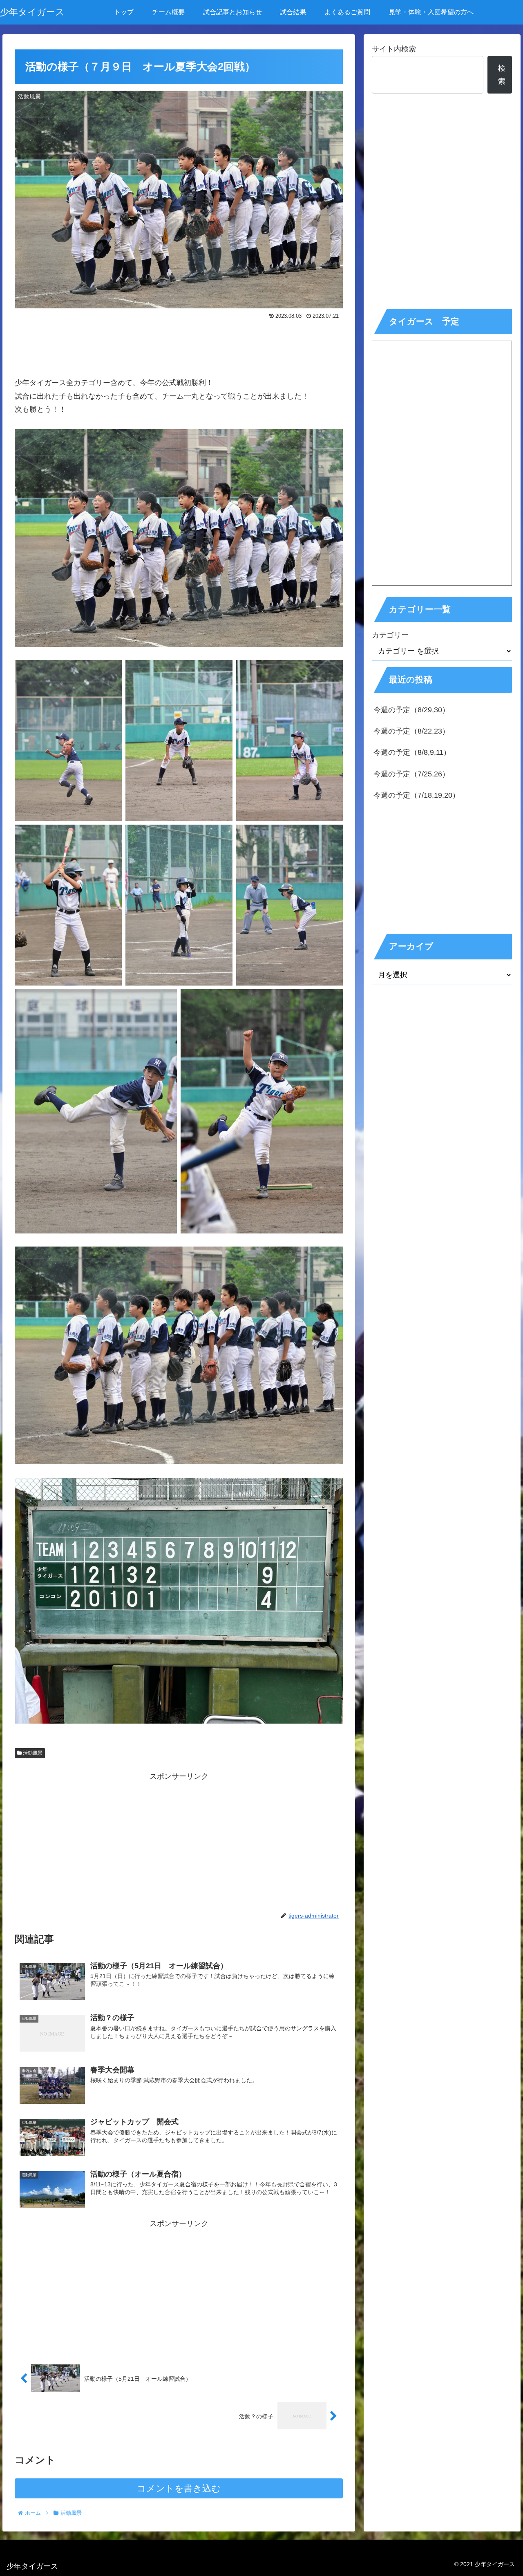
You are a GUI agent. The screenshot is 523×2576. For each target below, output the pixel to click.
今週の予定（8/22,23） (411, 731)
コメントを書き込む (179, 2488)
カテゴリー (390, 635)
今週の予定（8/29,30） (411, 710)
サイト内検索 (394, 49)
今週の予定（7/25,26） (411, 774)
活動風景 (32, 1753)
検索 (502, 75)
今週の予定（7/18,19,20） (417, 795)
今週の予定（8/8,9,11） (412, 752)
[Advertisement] (179, 345)
